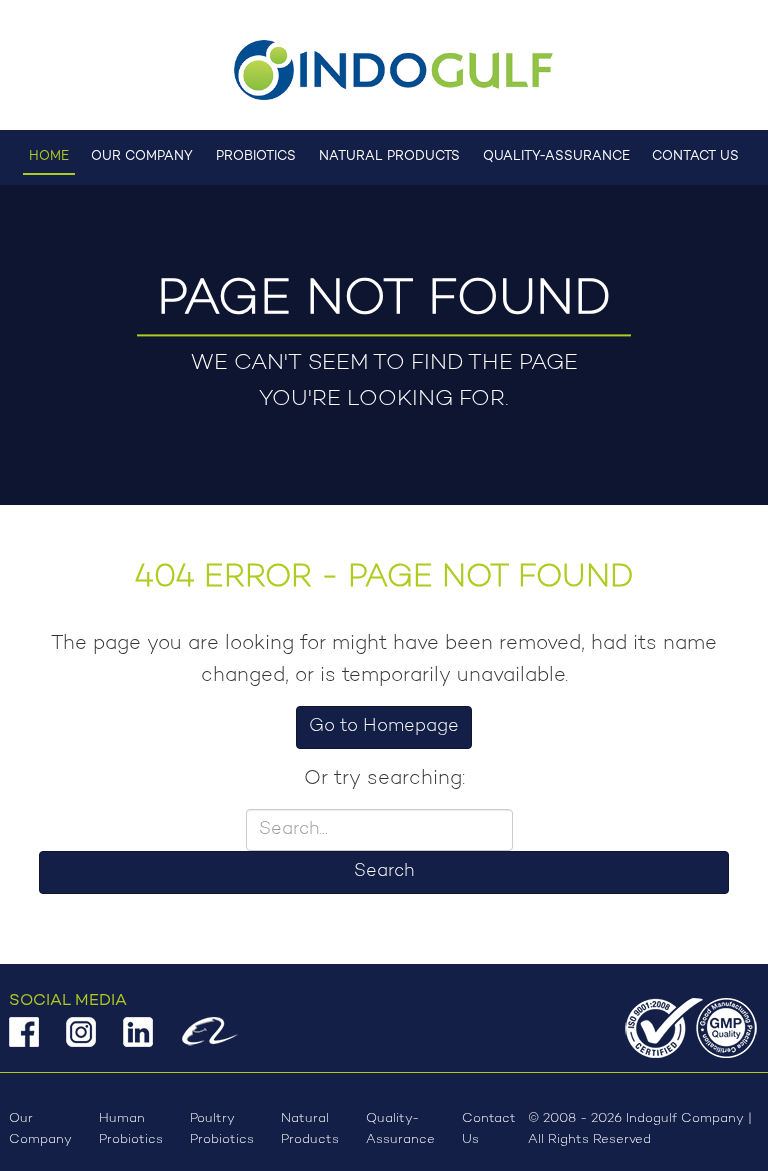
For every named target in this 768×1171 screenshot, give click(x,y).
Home (49, 156)
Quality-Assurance (556, 156)
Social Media (68, 1001)
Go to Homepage (384, 727)
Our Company (142, 156)
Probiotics (256, 156)
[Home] (384, 70)
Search (384, 872)
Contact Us (695, 156)
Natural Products (389, 156)
